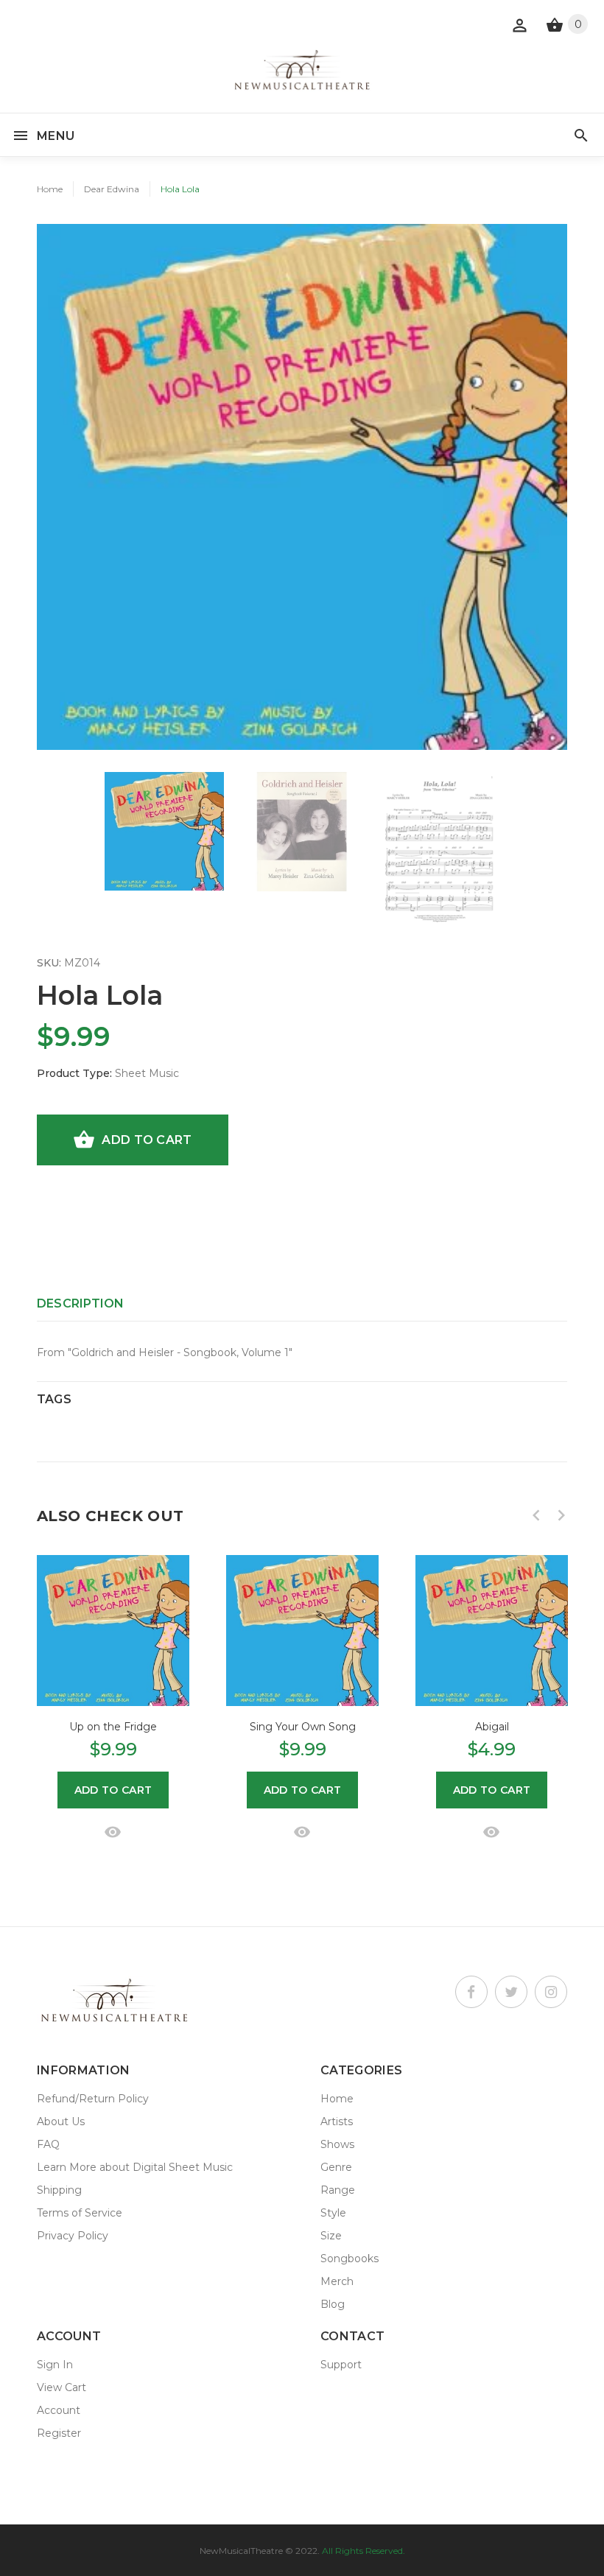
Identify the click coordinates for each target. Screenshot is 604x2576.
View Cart (62, 2387)
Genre (336, 2167)
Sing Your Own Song (303, 1727)
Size (331, 2236)
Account (59, 2410)
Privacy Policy (73, 2236)
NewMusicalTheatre (241, 2551)
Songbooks (350, 2259)
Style (333, 2213)
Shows (337, 2144)
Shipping (59, 2190)
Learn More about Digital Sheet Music (135, 2167)
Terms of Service (80, 2213)
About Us (61, 2121)
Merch (337, 2281)
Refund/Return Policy (93, 2099)
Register (59, 2433)
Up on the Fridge (113, 1727)
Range (338, 2190)
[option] (164, 831)
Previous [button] (536, 1515)
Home (50, 189)
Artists (337, 2121)
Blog (333, 2304)
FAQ (48, 2144)
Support (341, 2365)
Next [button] (561, 1515)
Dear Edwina (112, 189)
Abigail (492, 1727)
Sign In (55, 2365)
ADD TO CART (147, 1140)
